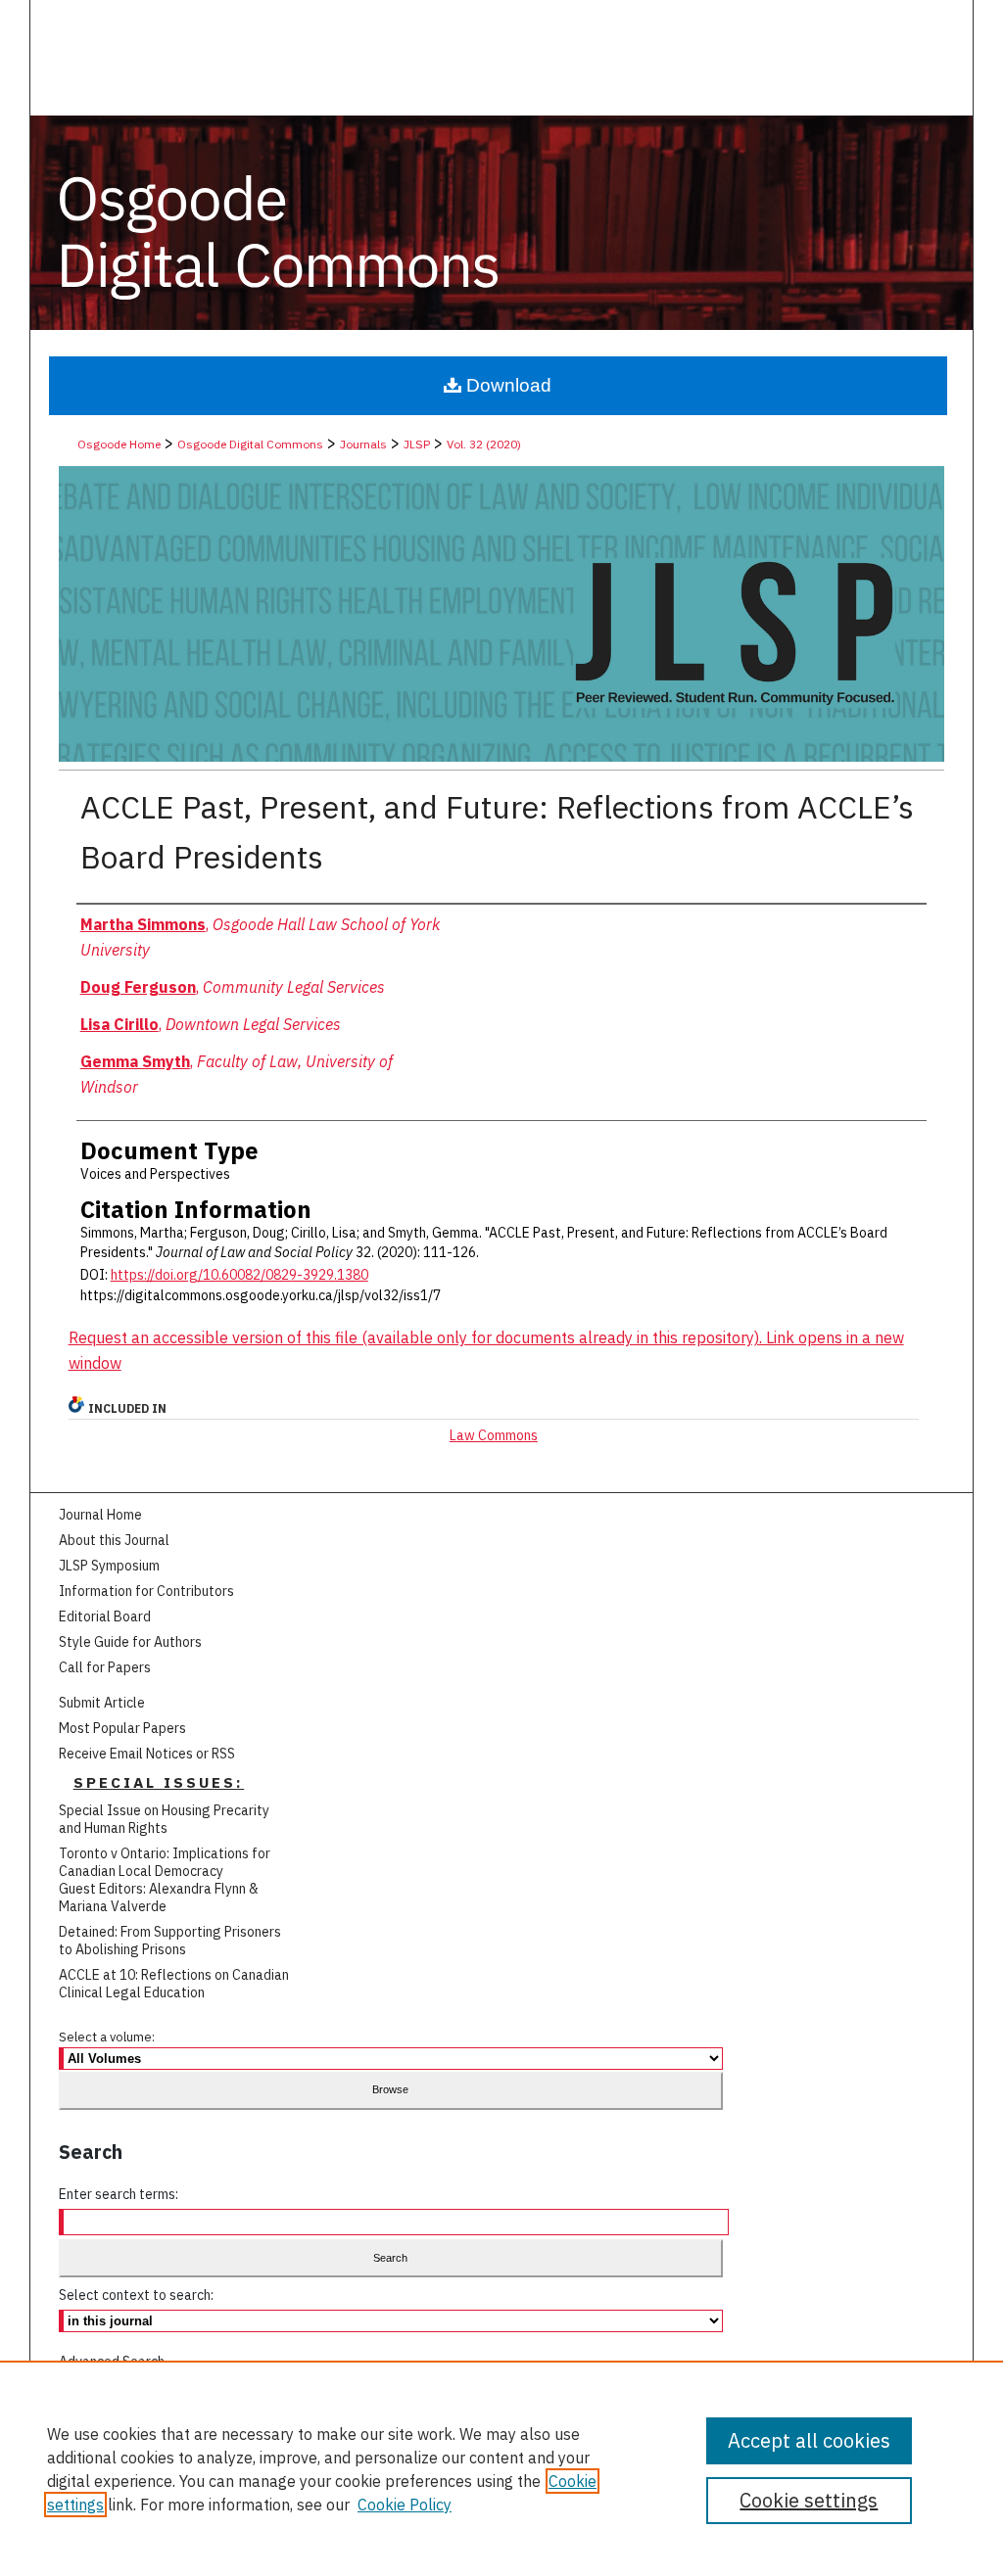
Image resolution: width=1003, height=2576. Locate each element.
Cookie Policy (405, 2505)
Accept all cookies (809, 2440)
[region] (501, 2468)
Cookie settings (809, 2500)
